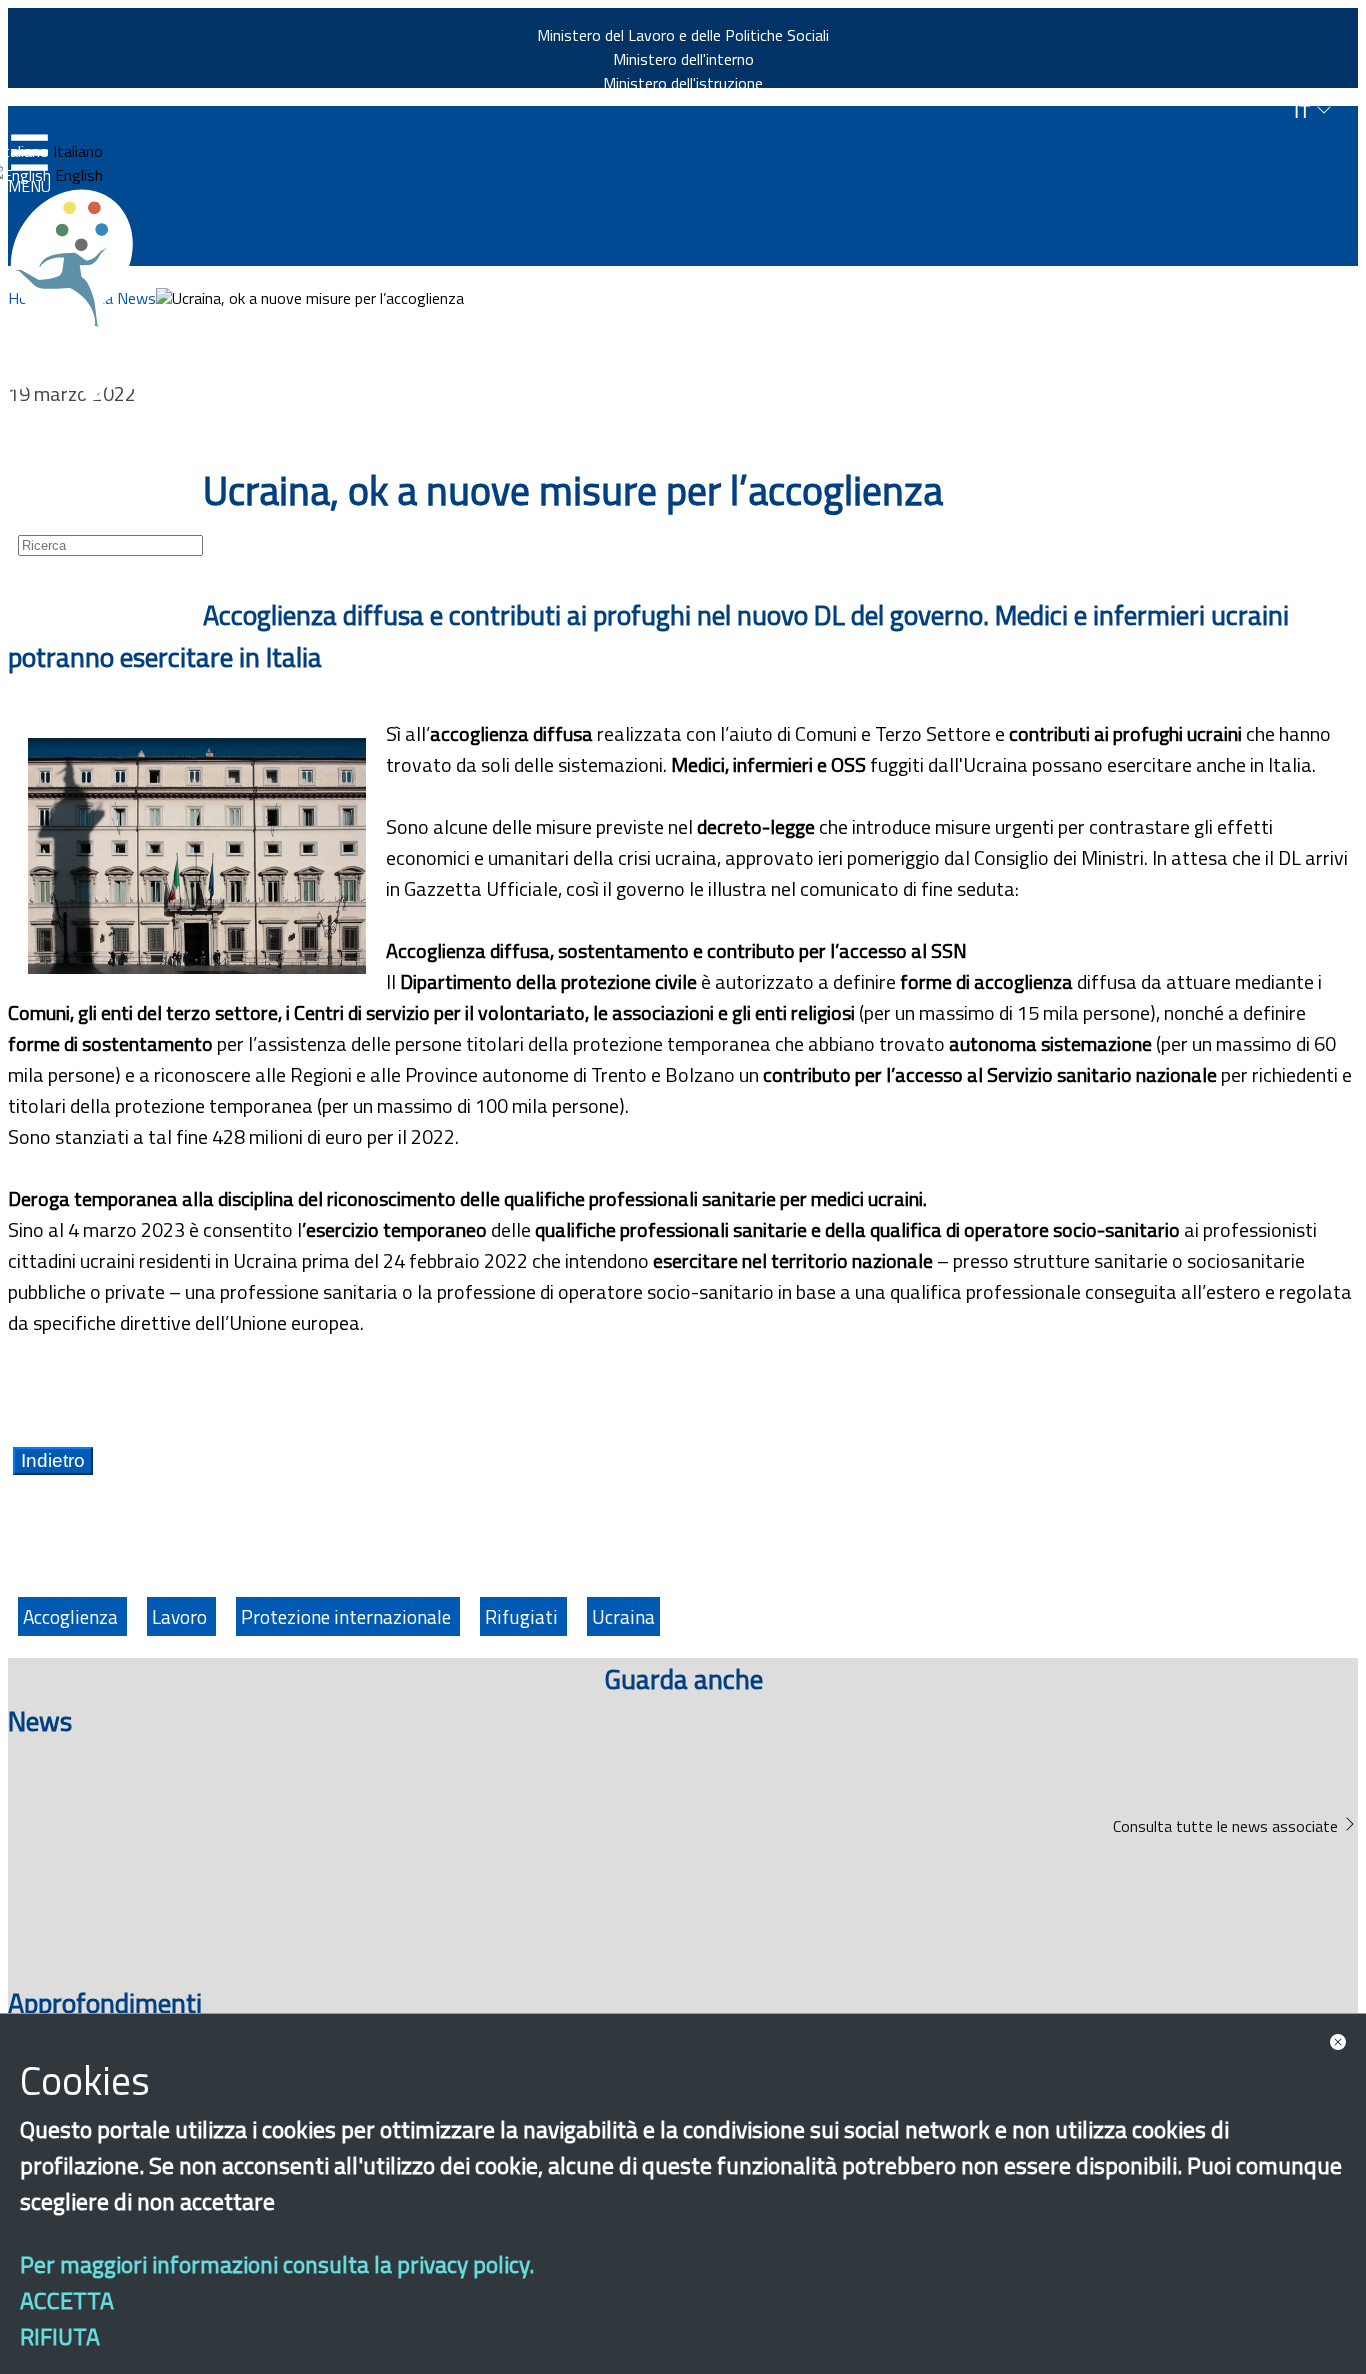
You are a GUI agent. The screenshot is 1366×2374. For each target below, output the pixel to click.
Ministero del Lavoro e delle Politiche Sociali (683, 35)
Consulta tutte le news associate (1227, 1826)
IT (1305, 111)
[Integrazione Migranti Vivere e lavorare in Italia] (81, 258)
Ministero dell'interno (683, 59)
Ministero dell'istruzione (683, 83)
